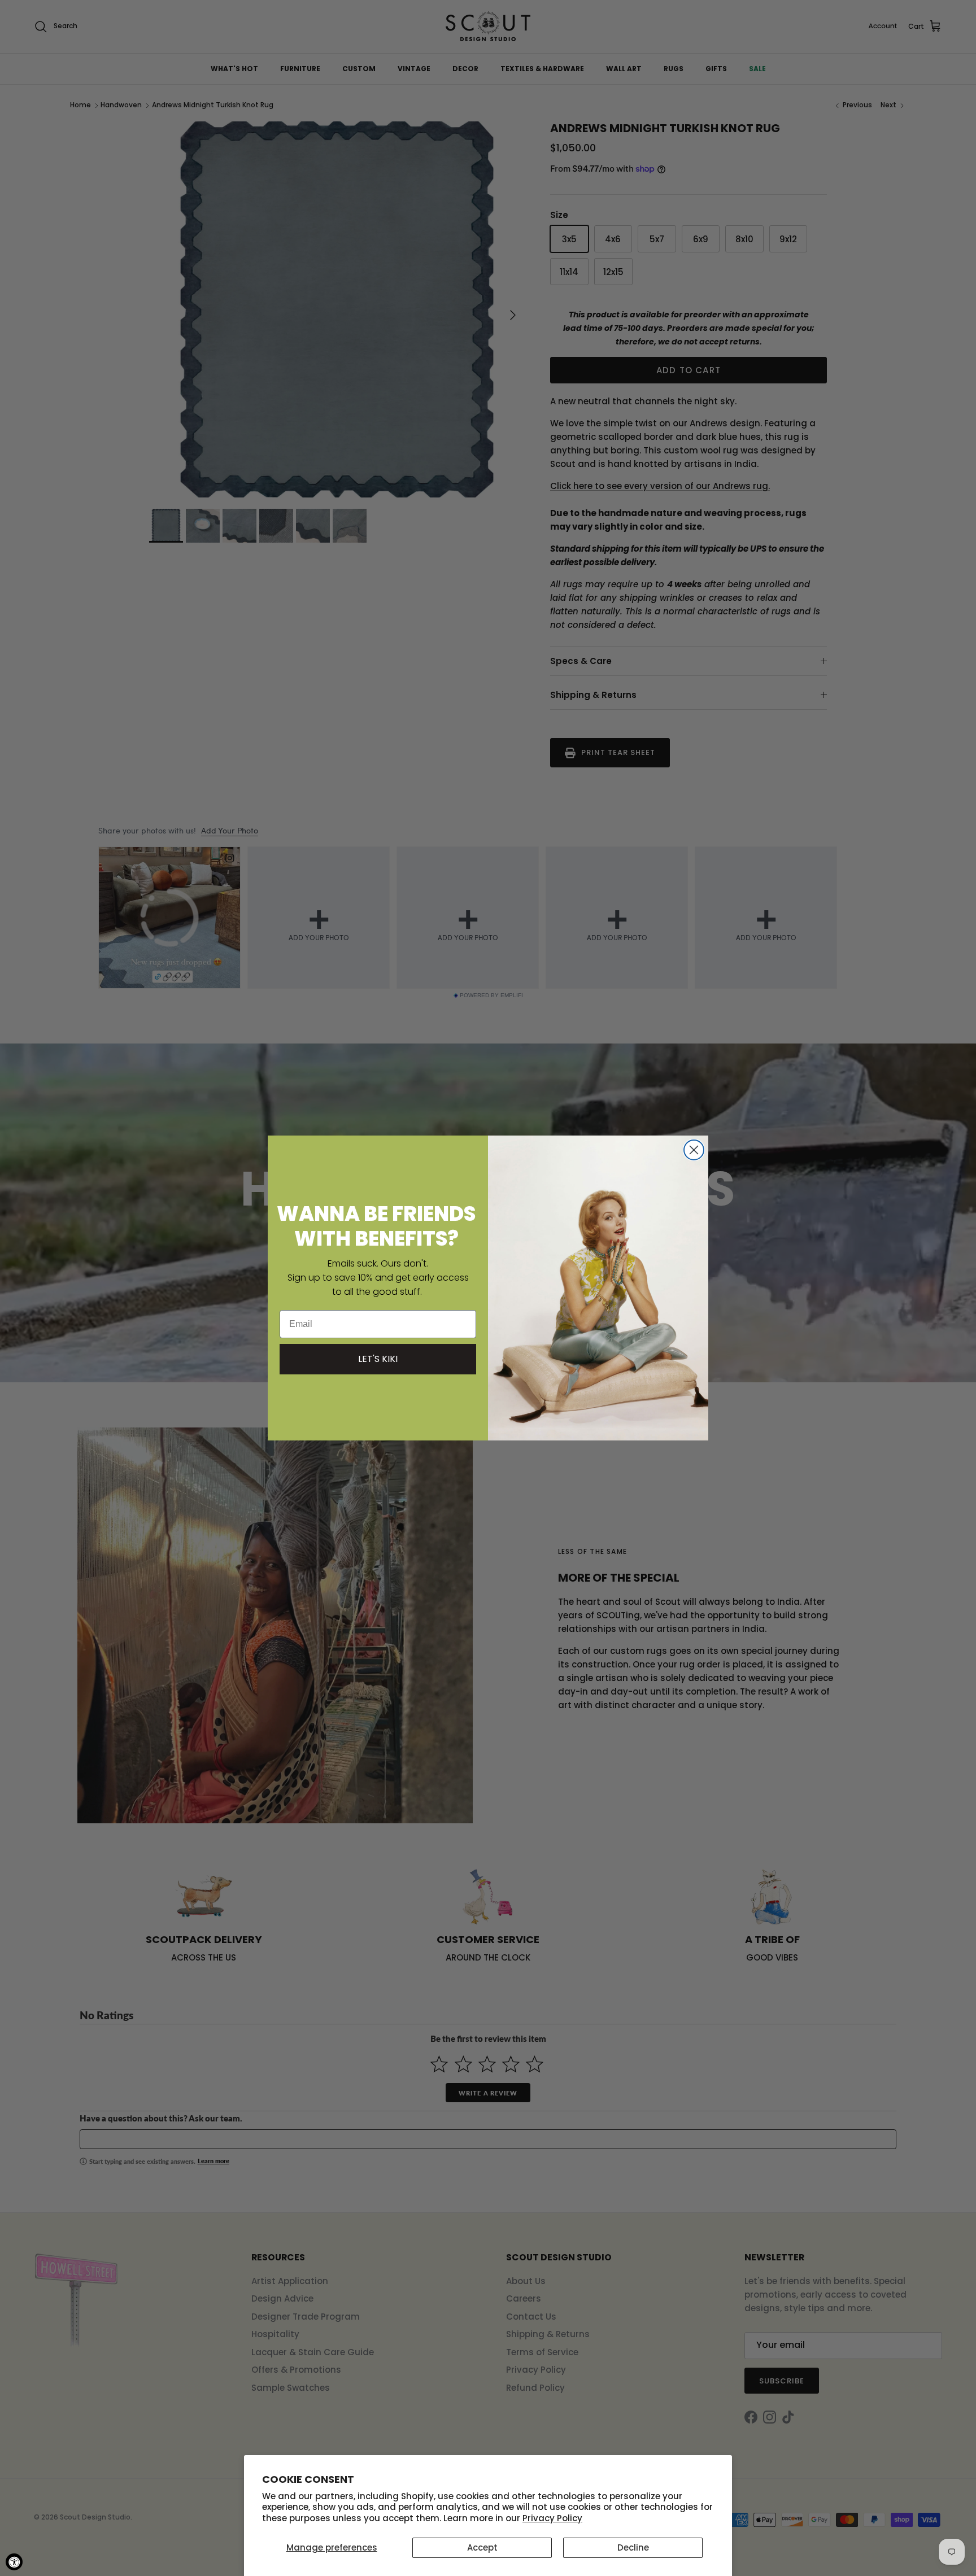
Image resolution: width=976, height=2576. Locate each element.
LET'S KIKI (378, 1359)
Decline (633, 2547)
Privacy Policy (552, 2518)
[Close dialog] (694, 1150)
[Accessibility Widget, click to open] (14, 2562)
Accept (482, 2547)
